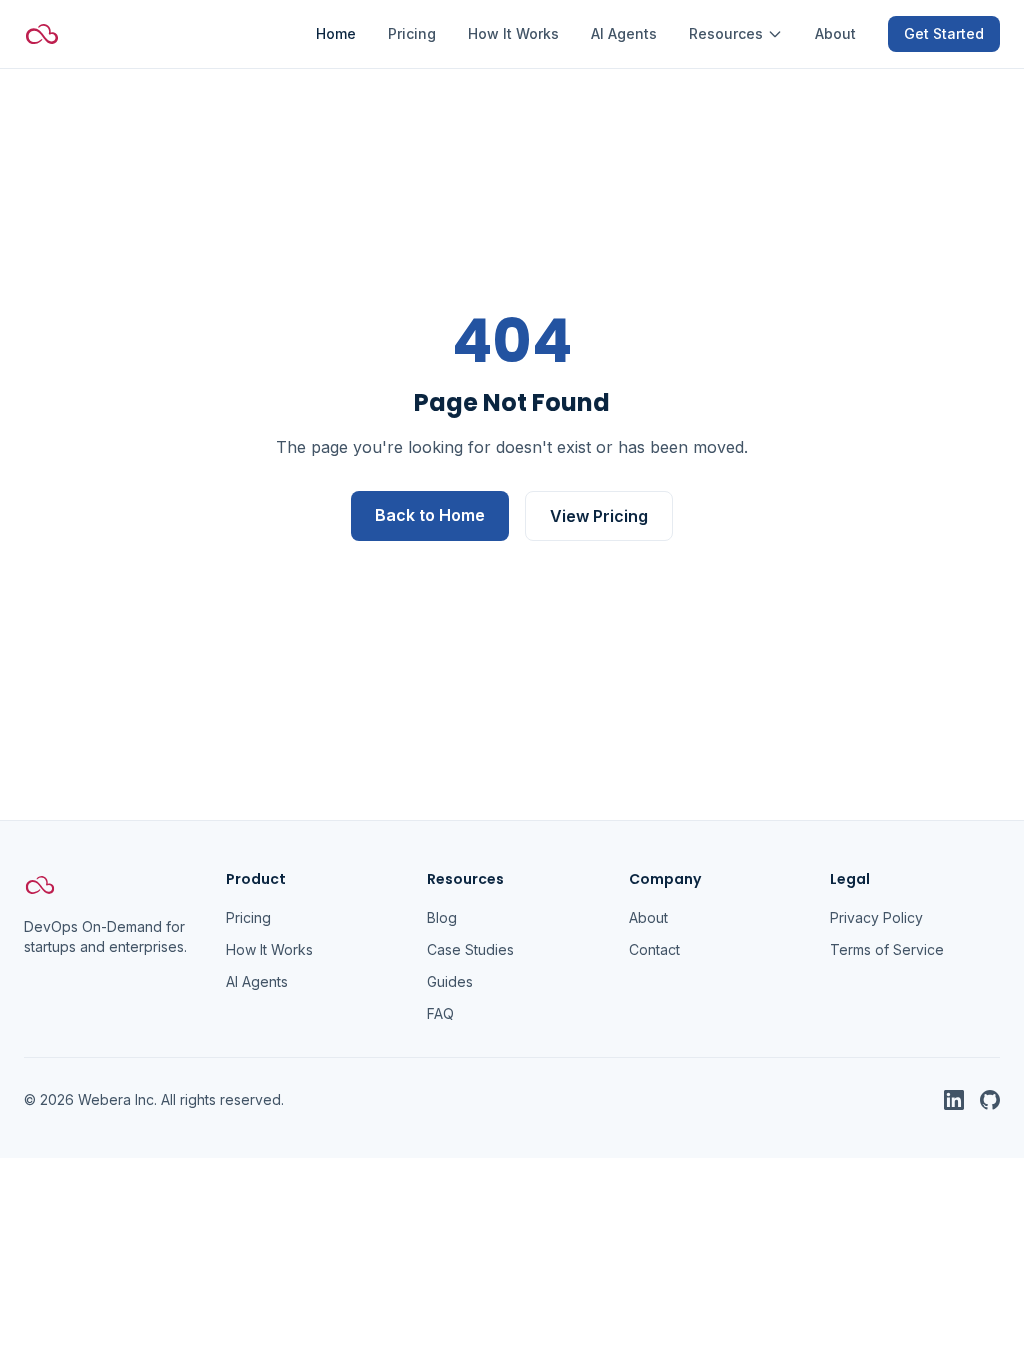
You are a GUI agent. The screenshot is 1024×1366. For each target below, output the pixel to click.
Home (336, 33)
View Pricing (599, 516)
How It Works (513, 33)
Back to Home (430, 515)
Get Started (944, 33)
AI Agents (624, 33)
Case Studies (470, 949)
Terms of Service (887, 949)
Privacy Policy (876, 917)
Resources (726, 33)
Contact (654, 949)
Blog (442, 917)
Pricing (412, 33)
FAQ (440, 1013)
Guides (450, 981)
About (835, 33)
